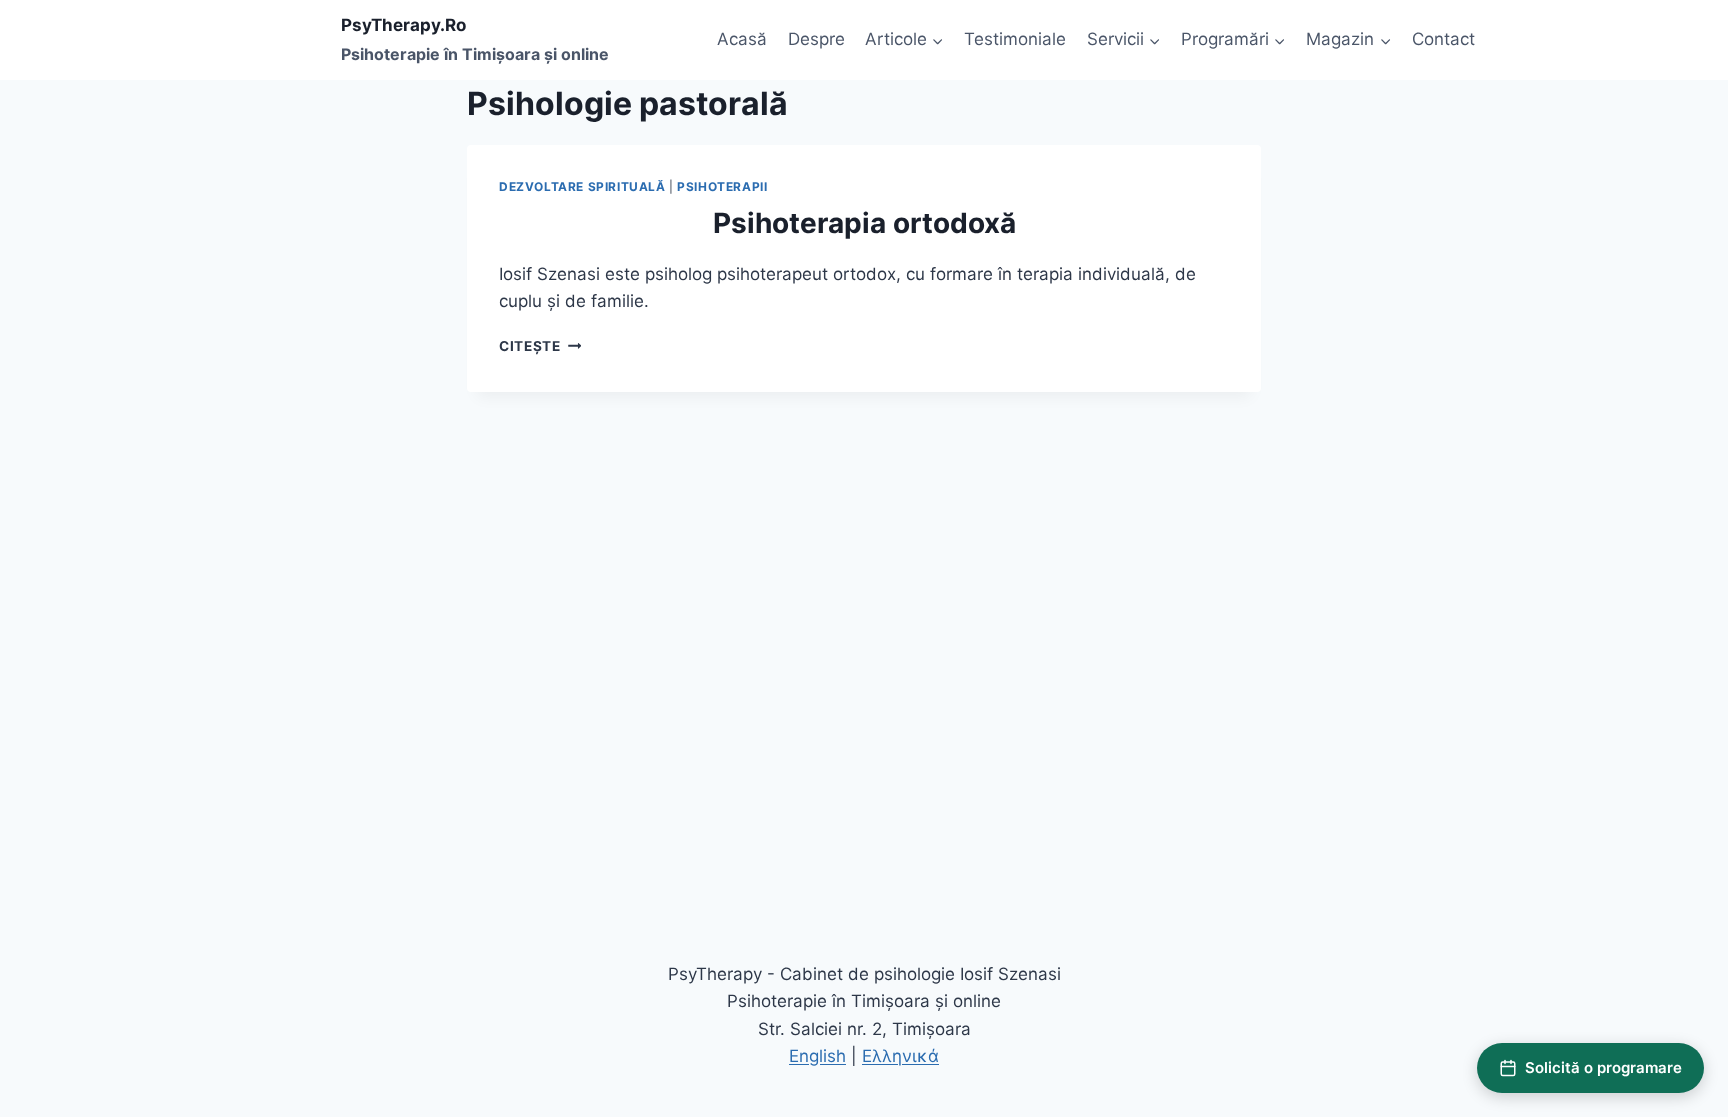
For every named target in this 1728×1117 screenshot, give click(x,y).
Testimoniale (1015, 39)
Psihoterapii (722, 186)
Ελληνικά (900, 1056)
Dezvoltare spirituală (582, 186)
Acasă (742, 39)
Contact (1443, 39)
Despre (816, 39)
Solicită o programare (1603, 1067)
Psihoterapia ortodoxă (864, 223)
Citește (540, 346)
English (817, 1056)
